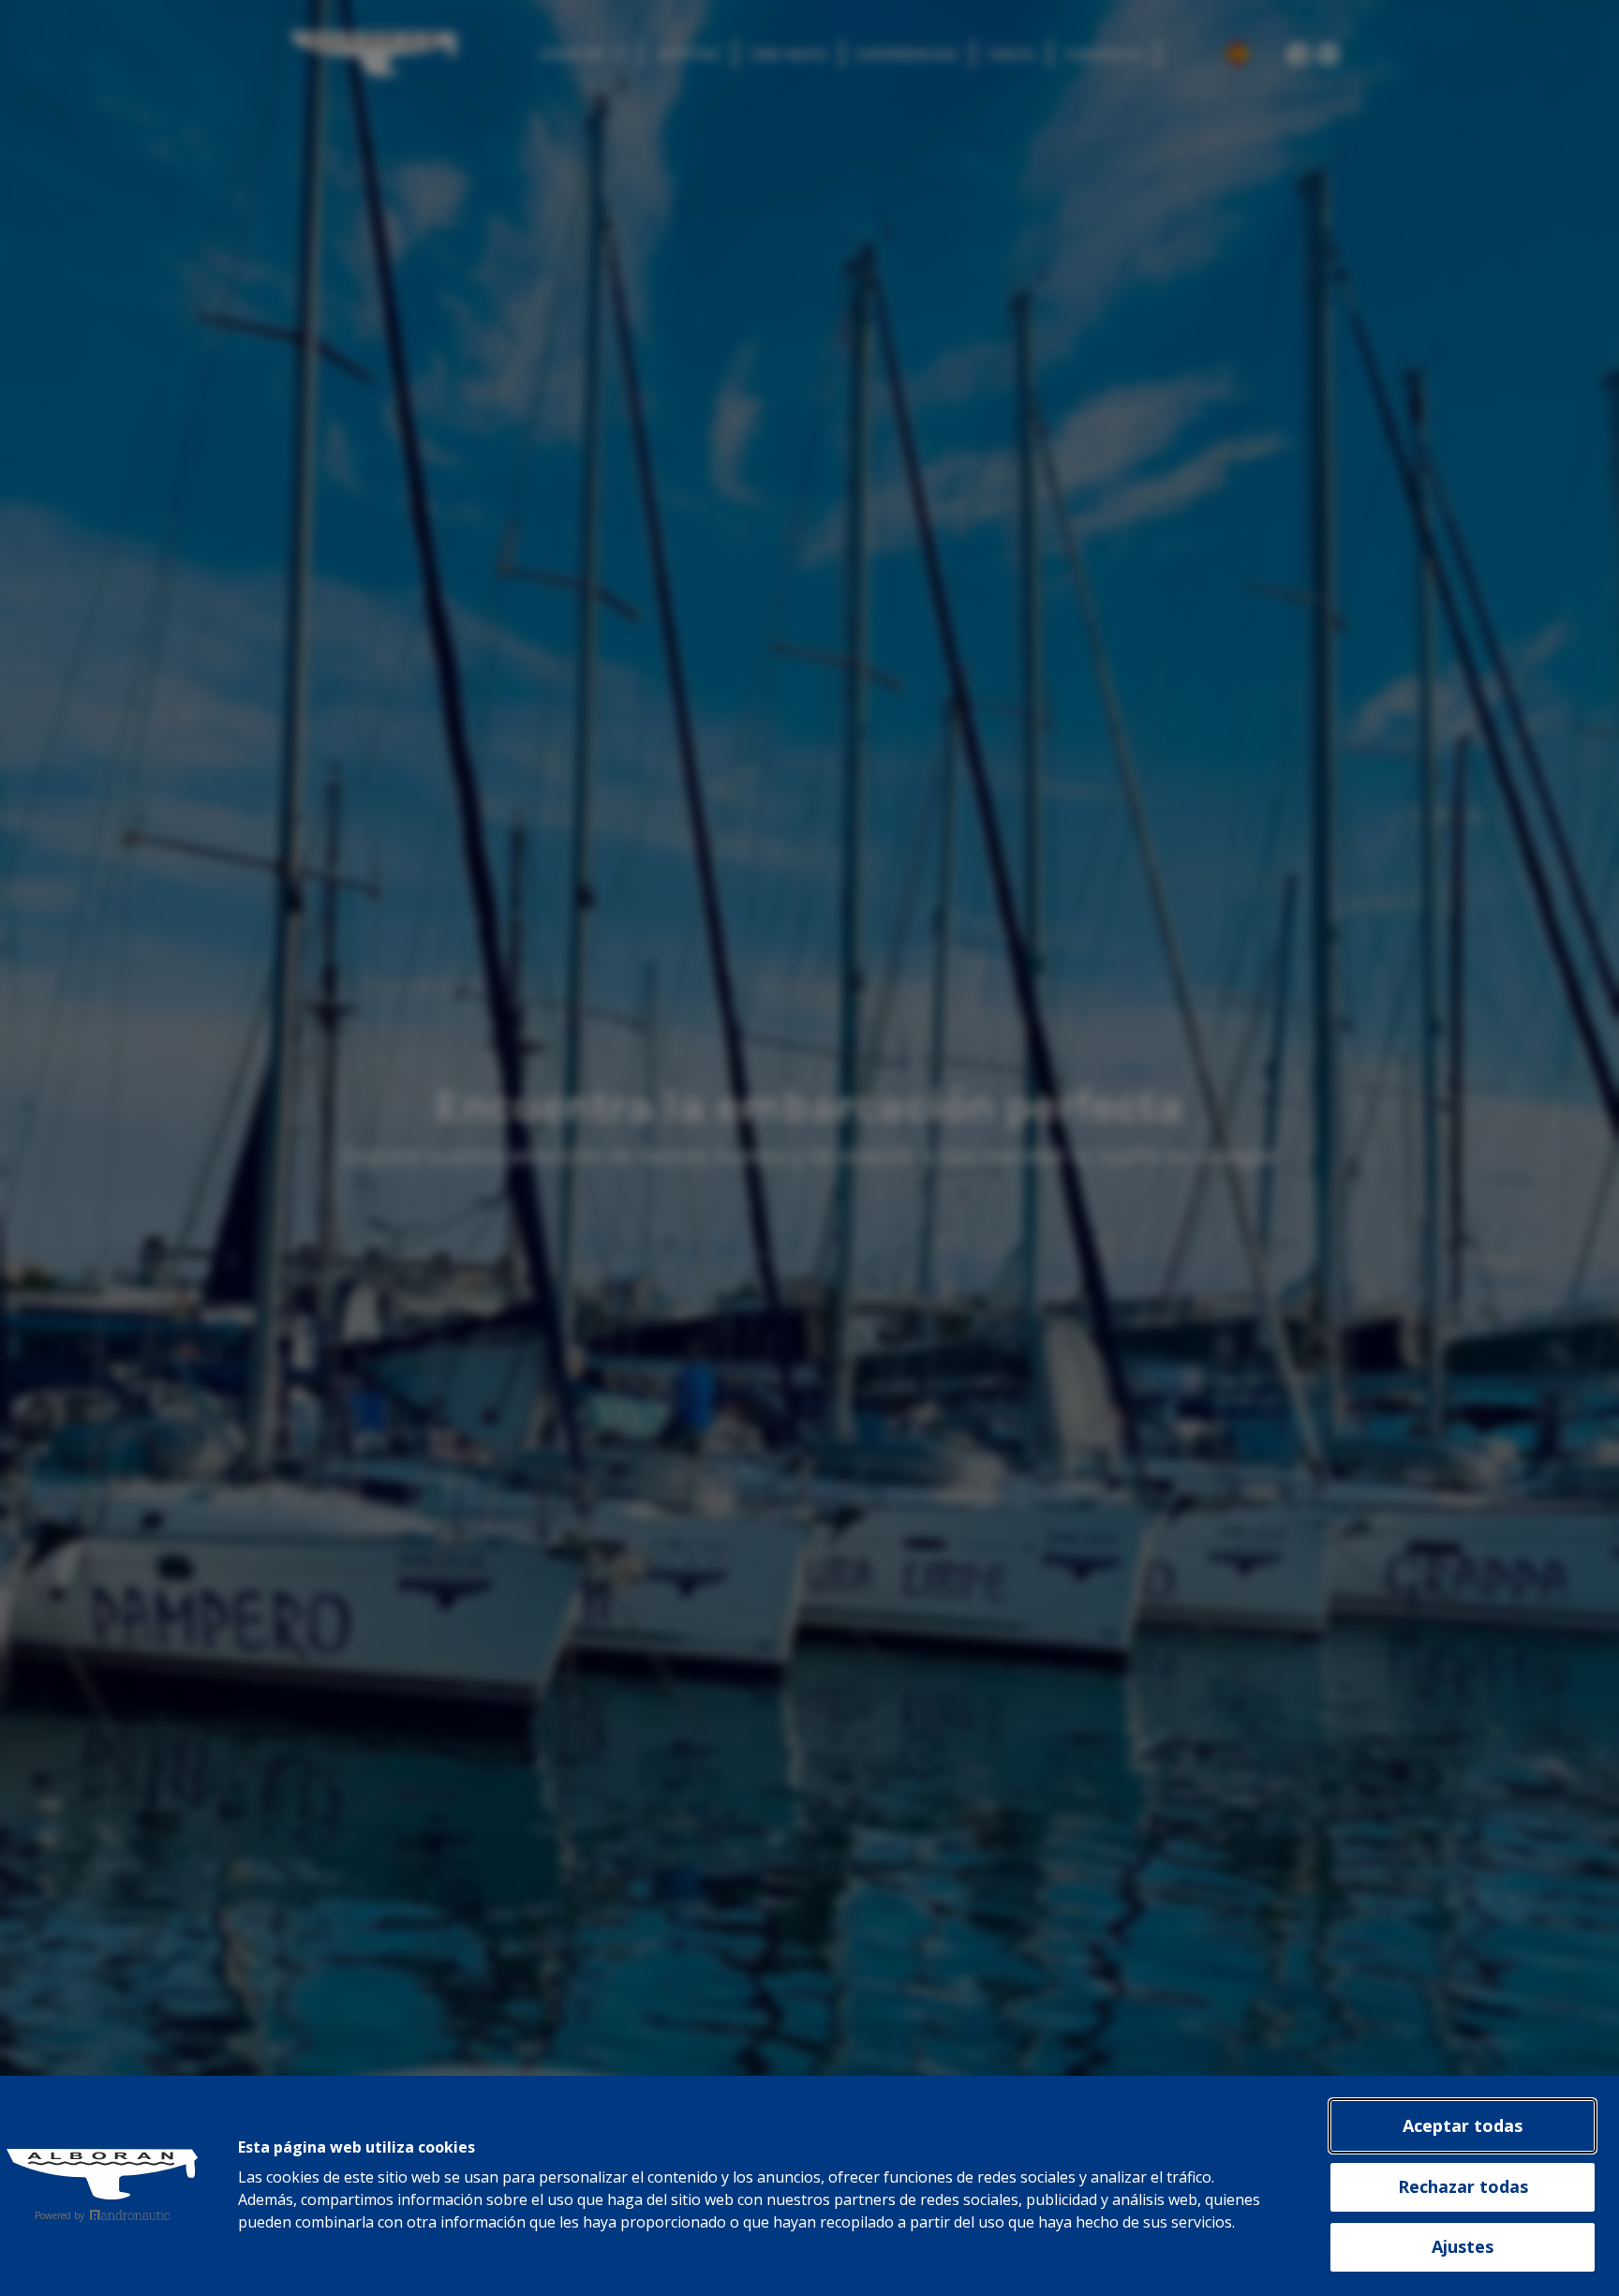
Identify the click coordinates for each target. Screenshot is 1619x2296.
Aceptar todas (1463, 2125)
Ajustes (1463, 2246)
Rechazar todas (1463, 2186)
